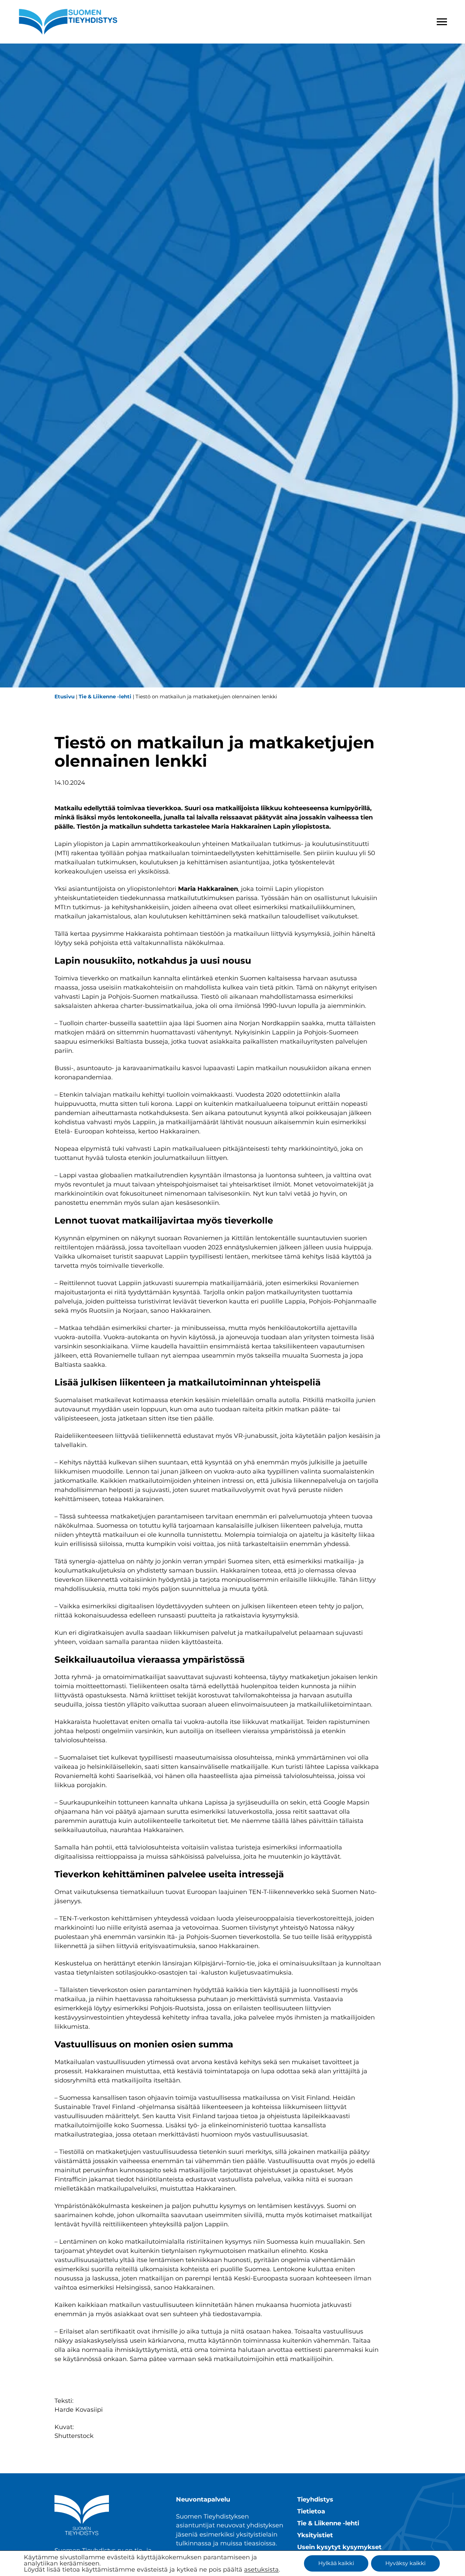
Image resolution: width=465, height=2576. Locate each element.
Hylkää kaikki (336, 2563)
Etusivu (65, 696)
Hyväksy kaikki (405, 2563)
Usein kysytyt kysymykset (339, 2547)
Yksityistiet (315, 2535)
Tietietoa (311, 2511)
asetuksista (261, 2570)
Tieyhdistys (315, 2499)
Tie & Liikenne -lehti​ (105, 696)
